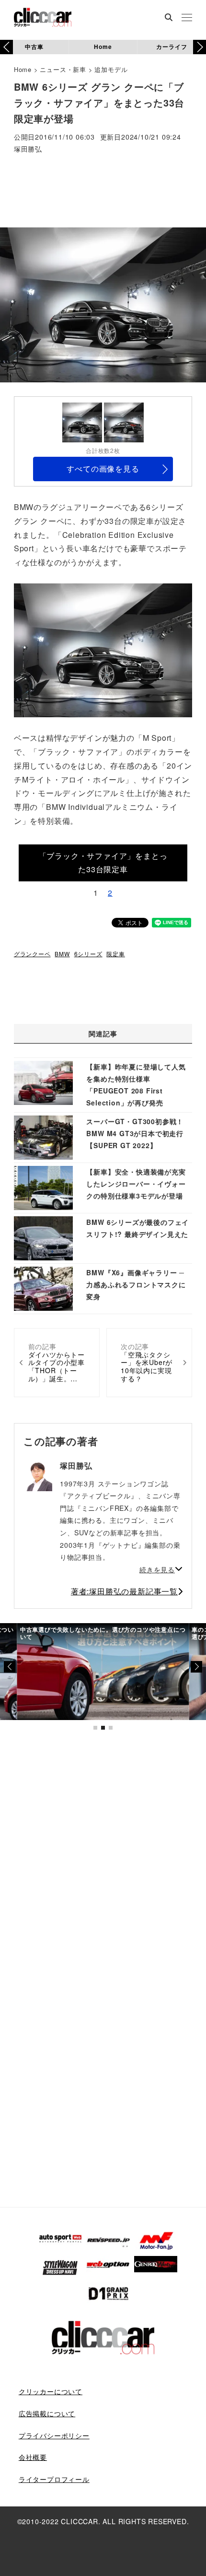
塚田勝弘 (28, 149)
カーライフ (172, 47)
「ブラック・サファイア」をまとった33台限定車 (103, 863)
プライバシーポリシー (54, 2435)
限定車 (115, 954)
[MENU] (187, 18)
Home (103, 47)
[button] (200, 47)
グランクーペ (32, 954)
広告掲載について (47, 2413)
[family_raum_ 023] (103, 649)
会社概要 (33, 2457)
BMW (62, 954)
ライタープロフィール (54, 2479)
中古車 (34, 47)
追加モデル (111, 69)
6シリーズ (88, 954)
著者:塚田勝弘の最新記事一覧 (124, 1591)
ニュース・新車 (63, 69)
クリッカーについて (51, 2391)
